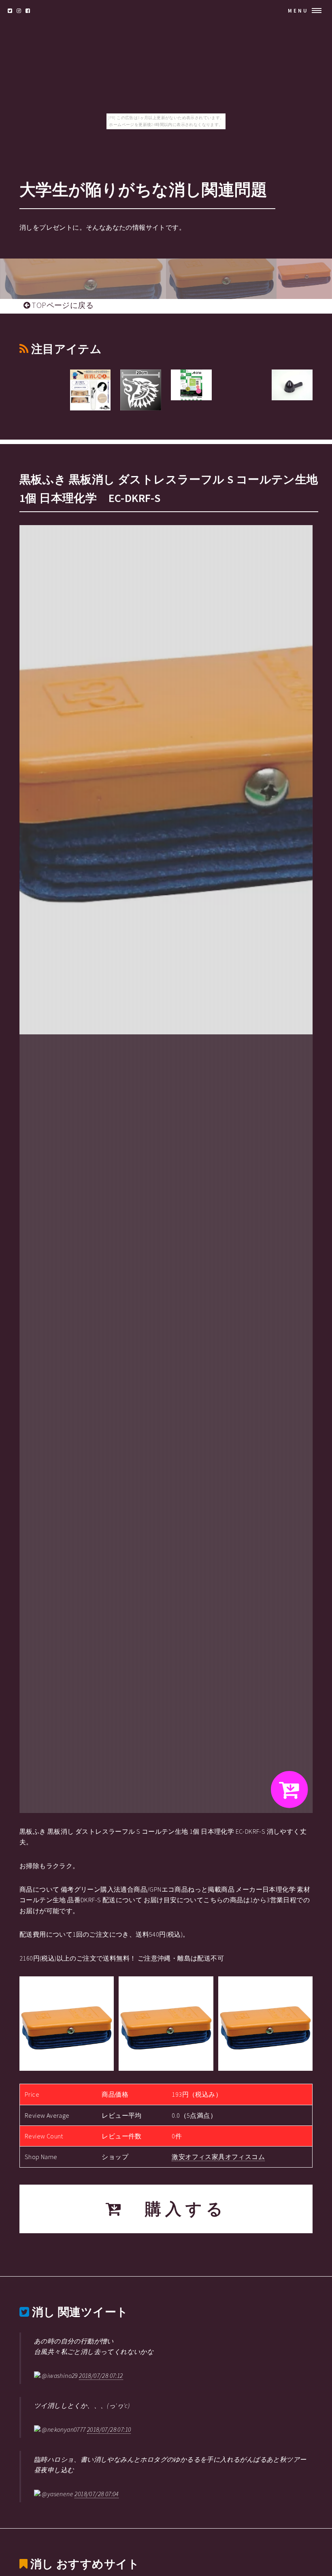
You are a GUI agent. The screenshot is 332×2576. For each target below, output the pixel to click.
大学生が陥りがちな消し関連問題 (143, 190)
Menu (298, 11)
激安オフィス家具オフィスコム (218, 2157)
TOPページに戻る (62, 305)
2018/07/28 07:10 (109, 2429)
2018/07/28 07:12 (101, 2375)
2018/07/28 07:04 (96, 2494)
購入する (176, 2209)
